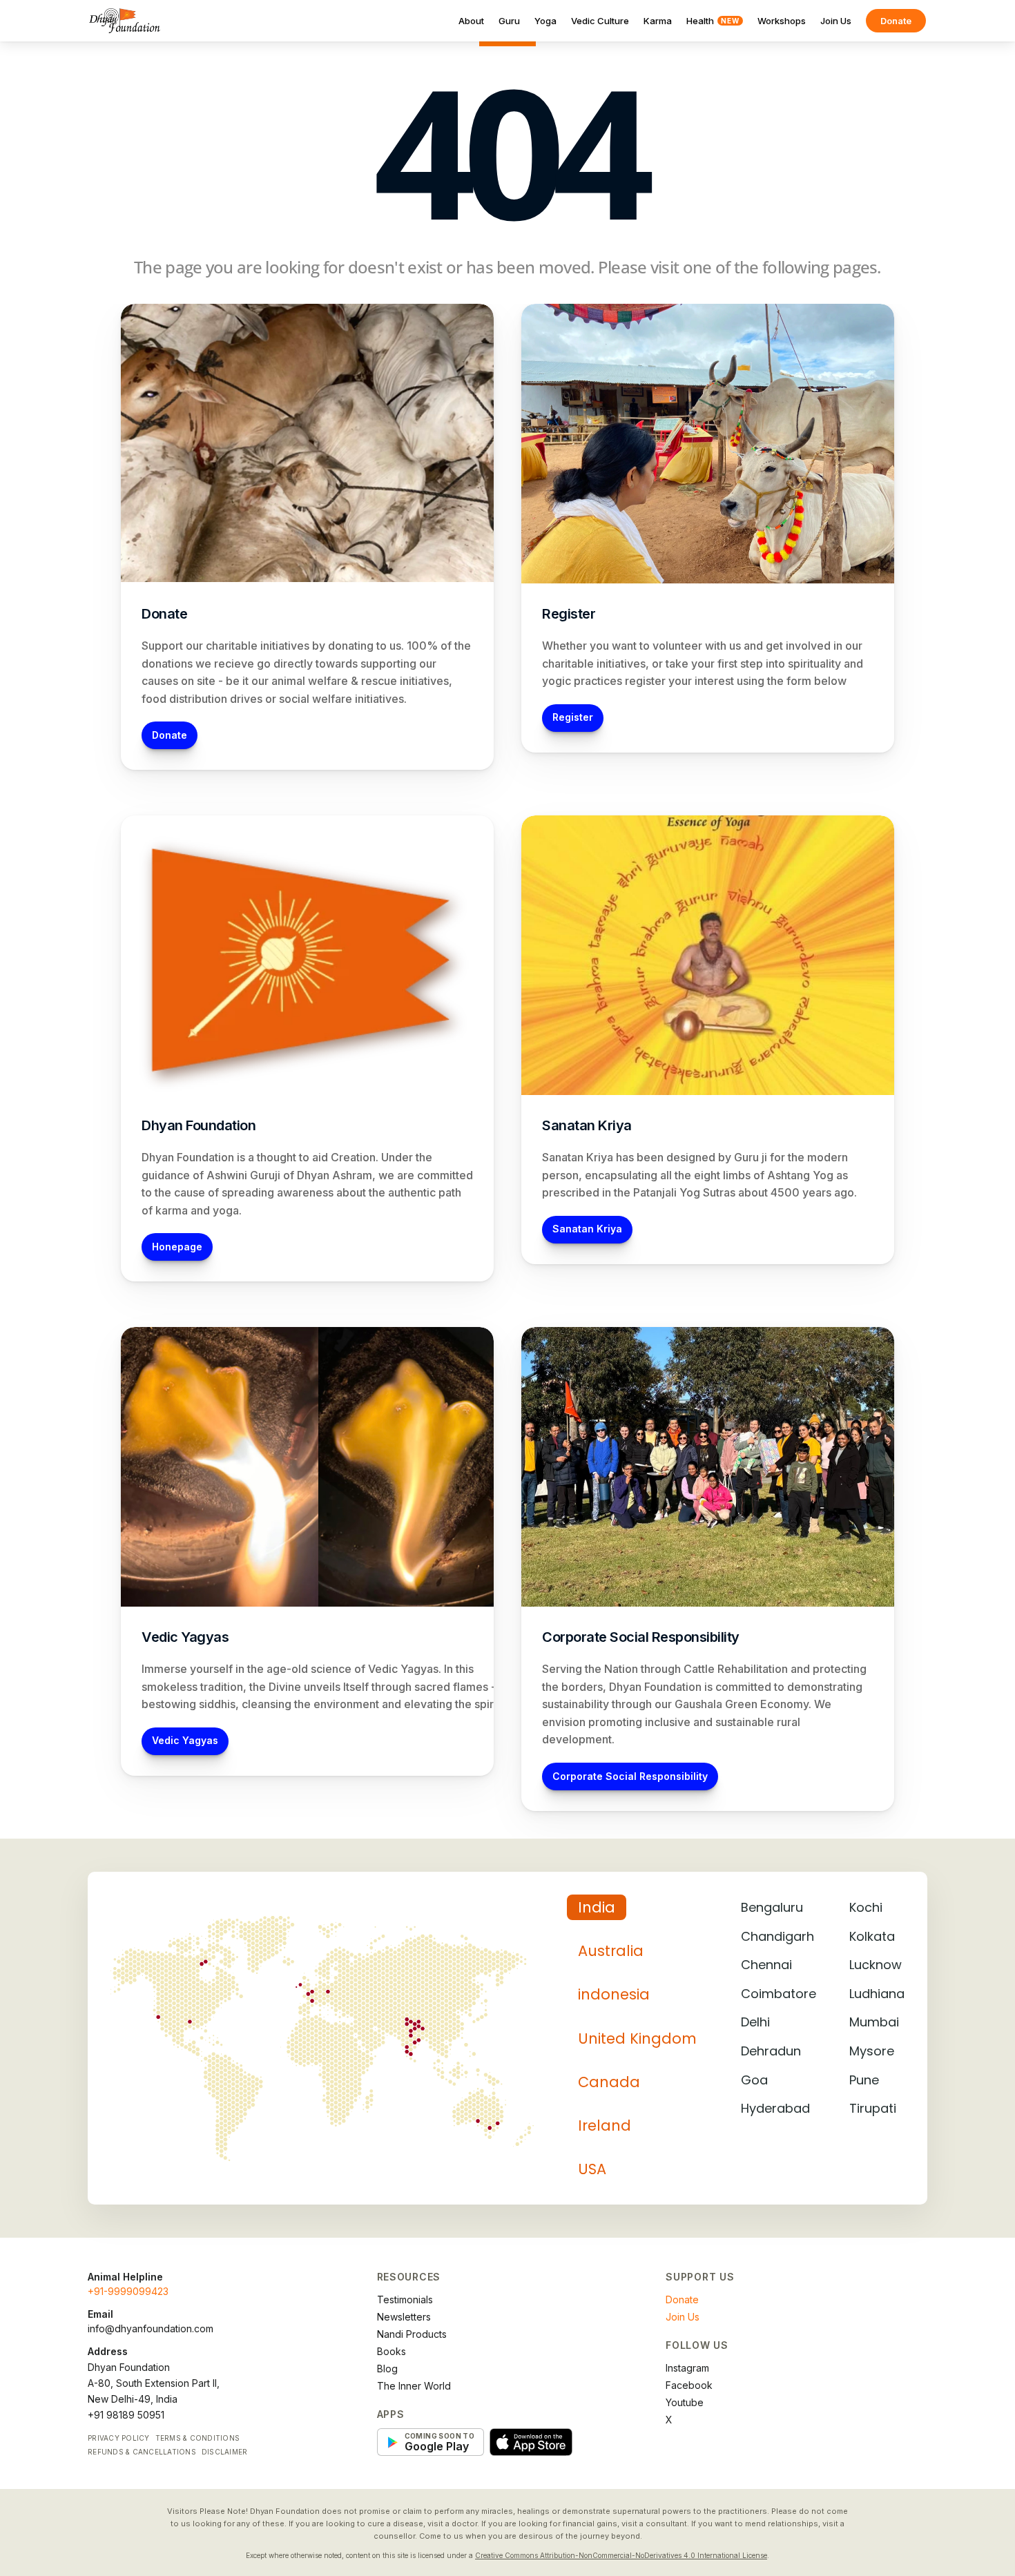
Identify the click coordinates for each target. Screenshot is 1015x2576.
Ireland (605, 2125)
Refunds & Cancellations (142, 2452)
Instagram (687, 2368)
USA (592, 2169)
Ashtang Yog (799, 1175)
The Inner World (414, 2386)
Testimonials (405, 2299)
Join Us (836, 21)
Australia (611, 1951)
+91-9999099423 (128, 2291)
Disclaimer (225, 2452)
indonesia (614, 1994)
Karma (658, 21)
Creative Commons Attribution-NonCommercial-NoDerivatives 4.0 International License (621, 2555)
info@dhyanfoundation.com (151, 2328)
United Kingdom (637, 2038)
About (471, 21)
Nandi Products (412, 2334)
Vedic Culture (600, 21)
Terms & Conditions (198, 2438)
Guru (509, 21)
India (597, 1907)
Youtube (685, 2402)
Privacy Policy (119, 2438)
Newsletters (404, 2317)
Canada (609, 2082)
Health (713, 21)
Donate (896, 21)
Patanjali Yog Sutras (683, 1192)
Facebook (689, 2385)
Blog (387, 2369)
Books (391, 2351)
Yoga (545, 21)
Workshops (782, 21)
